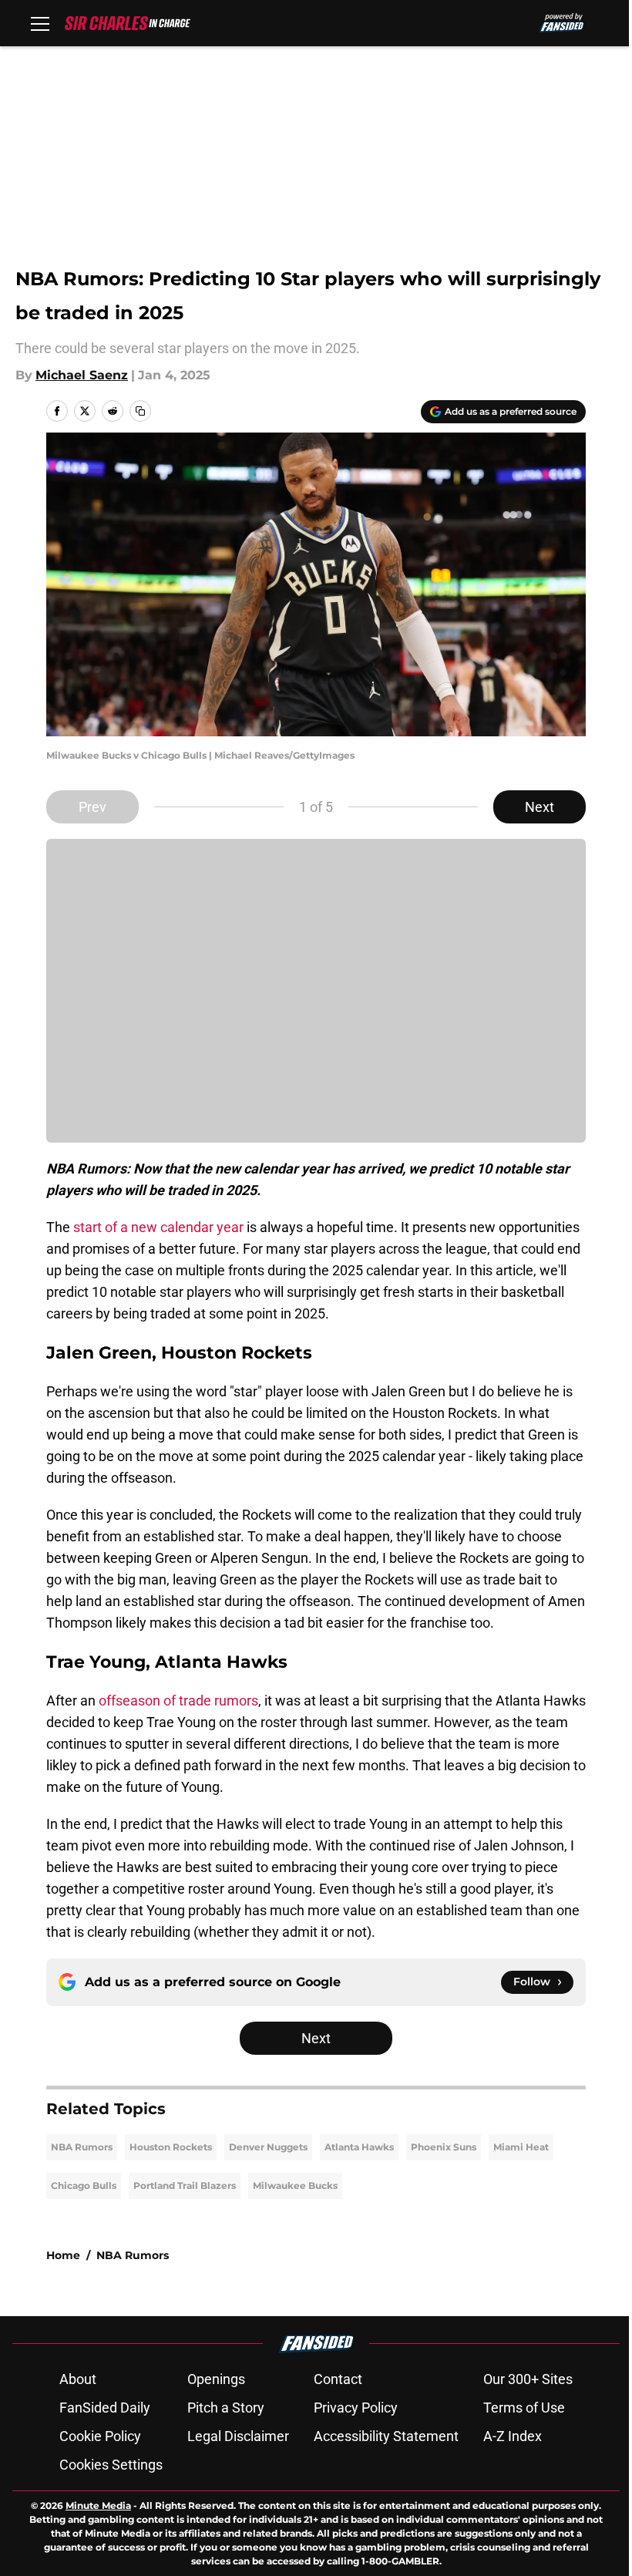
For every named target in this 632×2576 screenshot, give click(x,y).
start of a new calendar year (158, 1227)
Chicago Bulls (84, 2185)
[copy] (140, 411)
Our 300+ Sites (528, 2379)
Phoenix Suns (444, 2147)
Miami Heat (521, 2147)
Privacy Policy (356, 2408)
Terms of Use (524, 2408)
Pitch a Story (226, 2408)
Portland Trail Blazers (185, 2185)
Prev (92, 807)
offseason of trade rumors (177, 1700)
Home (63, 2255)
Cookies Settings (111, 2465)
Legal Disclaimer (238, 2436)
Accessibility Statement (386, 2436)
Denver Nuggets (268, 2147)
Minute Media (98, 2505)
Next (540, 807)
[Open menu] (40, 23)
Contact (338, 2379)
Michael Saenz (82, 375)
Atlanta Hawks (359, 2147)
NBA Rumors (82, 2147)
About (78, 2379)
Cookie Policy (100, 2436)
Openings (216, 2379)
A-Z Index (513, 2436)
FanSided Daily (105, 2408)
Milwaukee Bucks (295, 2185)
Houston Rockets (171, 2147)
